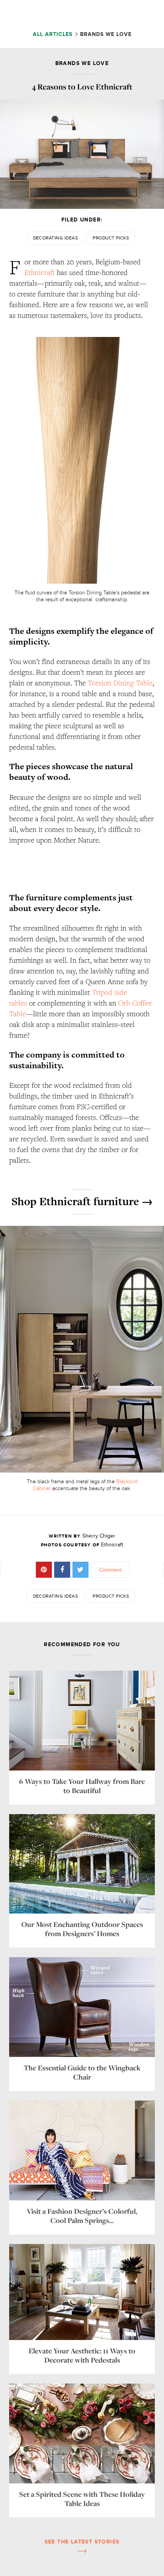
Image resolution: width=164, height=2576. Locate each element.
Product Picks (111, 238)
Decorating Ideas (56, 238)
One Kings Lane (79, 14)
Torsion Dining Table (120, 683)
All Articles (54, 34)
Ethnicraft (40, 272)
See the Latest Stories (82, 2542)
